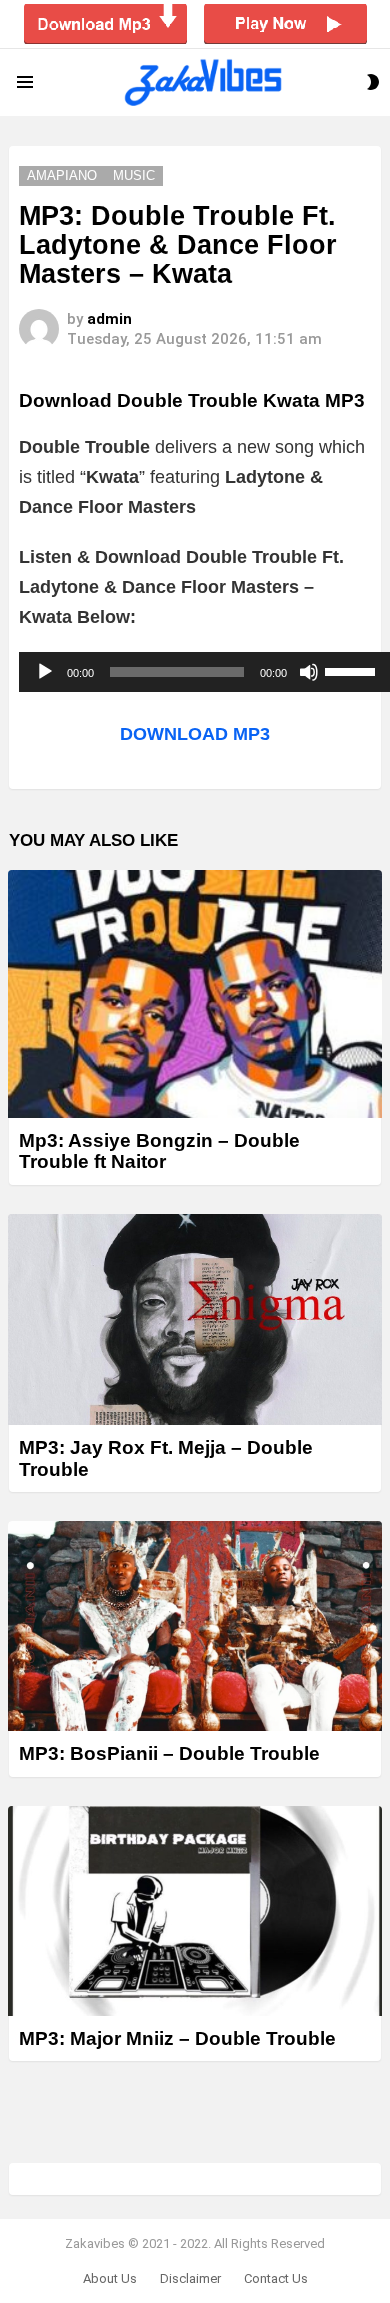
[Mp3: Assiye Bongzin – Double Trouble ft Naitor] (195, 994)
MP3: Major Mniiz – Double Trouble (177, 2038)
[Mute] (309, 672)
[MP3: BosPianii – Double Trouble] (195, 1626)
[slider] (353, 670)
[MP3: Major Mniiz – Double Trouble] (195, 1911)
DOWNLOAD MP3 (195, 734)
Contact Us (276, 2278)
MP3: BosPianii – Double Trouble (169, 1753)
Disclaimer (190, 2278)
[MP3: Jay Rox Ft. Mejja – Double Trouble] (195, 1320)
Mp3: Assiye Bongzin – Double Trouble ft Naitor (159, 1151)
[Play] (45, 672)
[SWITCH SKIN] (373, 82)
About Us (110, 2278)
